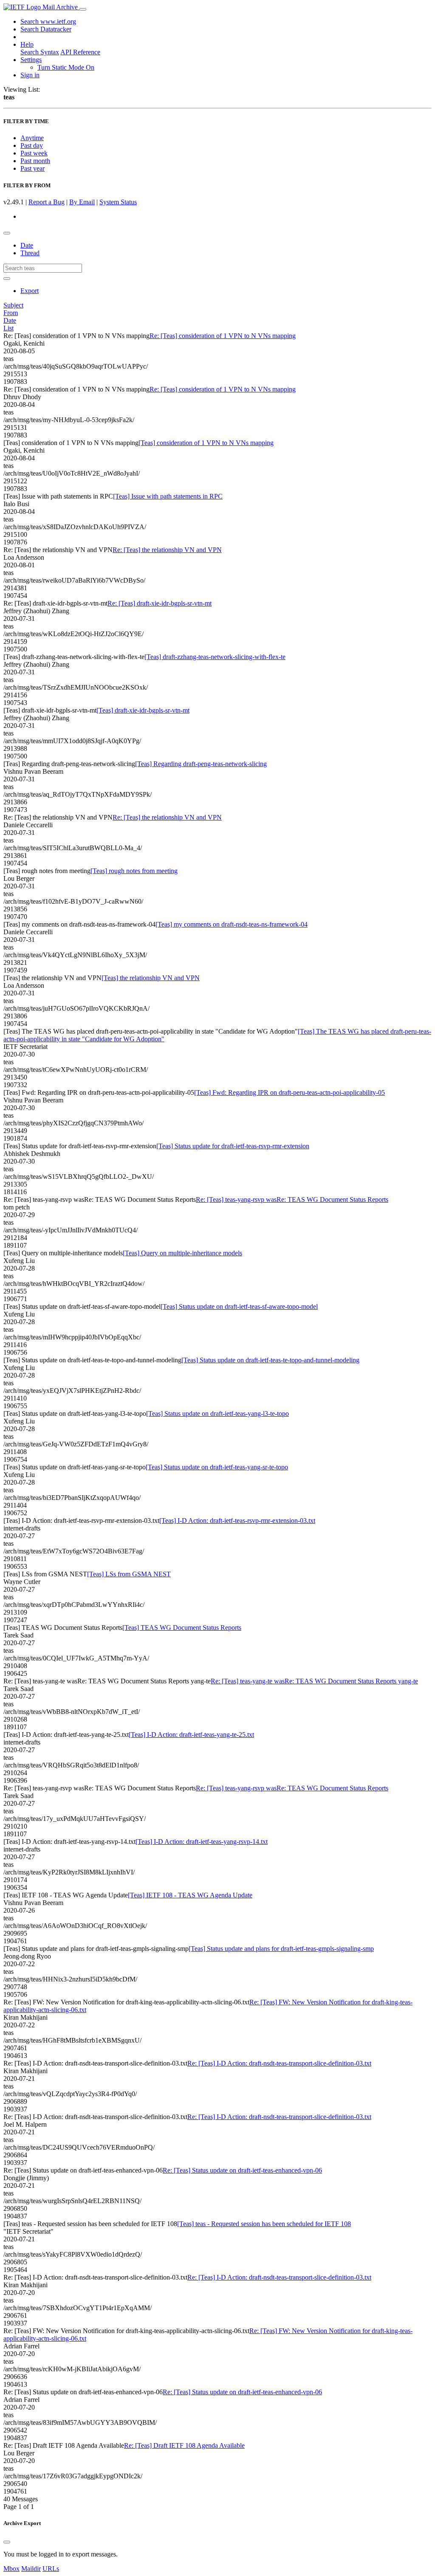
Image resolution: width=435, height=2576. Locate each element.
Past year (32, 168)
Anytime (32, 138)
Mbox (11, 2569)
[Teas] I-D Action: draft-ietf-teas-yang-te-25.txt (191, 1735)
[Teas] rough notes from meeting (134, 871)
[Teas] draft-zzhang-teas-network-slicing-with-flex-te (215, 657)
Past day (32, 145)
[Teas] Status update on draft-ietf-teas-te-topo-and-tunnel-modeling (270, 1360)
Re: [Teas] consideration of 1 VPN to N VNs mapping (223, 336)
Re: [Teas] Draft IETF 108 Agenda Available (184, 2445)
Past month (35, 161)
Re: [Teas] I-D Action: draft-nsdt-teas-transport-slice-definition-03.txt (279, 2063)
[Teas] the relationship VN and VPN (151, 978)
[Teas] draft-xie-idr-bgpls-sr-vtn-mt (143, 710)
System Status (118, 202)
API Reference (80, 52)
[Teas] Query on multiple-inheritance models (182, 1253)
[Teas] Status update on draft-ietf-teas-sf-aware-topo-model (239, 1306)
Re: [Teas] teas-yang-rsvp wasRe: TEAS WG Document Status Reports (292, 1199)
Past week (34, 153)
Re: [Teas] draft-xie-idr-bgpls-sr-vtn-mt (160, 603)
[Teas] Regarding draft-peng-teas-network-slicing (201, 764)
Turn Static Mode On (66, 67)
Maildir (31, 2569)
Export (30, 291)
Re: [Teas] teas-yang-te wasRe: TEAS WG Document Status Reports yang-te (314, 1681)
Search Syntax (40, 52)
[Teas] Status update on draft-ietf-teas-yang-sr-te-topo (217, 1467)
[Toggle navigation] (83, 9)
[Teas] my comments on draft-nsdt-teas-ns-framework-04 (232, 924)
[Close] (7, 2542)
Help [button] (27, 44)
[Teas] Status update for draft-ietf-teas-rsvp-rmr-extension (233, 1146)
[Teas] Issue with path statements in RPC (168, 496)
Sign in (30, 75)
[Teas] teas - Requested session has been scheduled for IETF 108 (264, 2224)
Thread (30, 253)
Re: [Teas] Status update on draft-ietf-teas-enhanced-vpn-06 (242, 2170)
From (11, 313)
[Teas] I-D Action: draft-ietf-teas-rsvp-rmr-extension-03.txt (237, 1521)
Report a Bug (47, 202)
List (8, 328)
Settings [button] (31, 60)
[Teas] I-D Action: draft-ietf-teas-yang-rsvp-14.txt (202, 1842)
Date (27, 245)
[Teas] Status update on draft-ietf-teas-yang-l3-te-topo (217, 1413)
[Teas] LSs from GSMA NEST (129, 1574)
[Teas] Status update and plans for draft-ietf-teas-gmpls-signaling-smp (281, 1949)
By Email (82, 202)
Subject (13, 305)
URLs (51, 2569)
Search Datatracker (46, 29)
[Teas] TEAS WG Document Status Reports (182, 1628)
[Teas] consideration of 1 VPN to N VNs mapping (206, 443)
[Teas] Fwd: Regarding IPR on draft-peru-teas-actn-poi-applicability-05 (290, 1092)
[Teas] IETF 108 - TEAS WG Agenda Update (190, 1895)
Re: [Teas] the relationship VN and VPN (167, 550)
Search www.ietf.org (48, 21)
